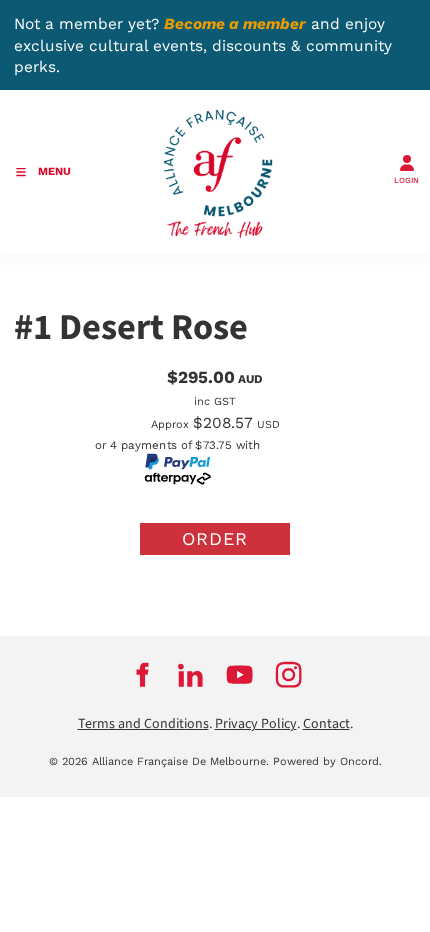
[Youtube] (239, 675)
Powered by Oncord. (327, 761)
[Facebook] (141, 675)
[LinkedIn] (190, 675)
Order (215, 538)
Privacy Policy (256, 724)
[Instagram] (288, 675)
